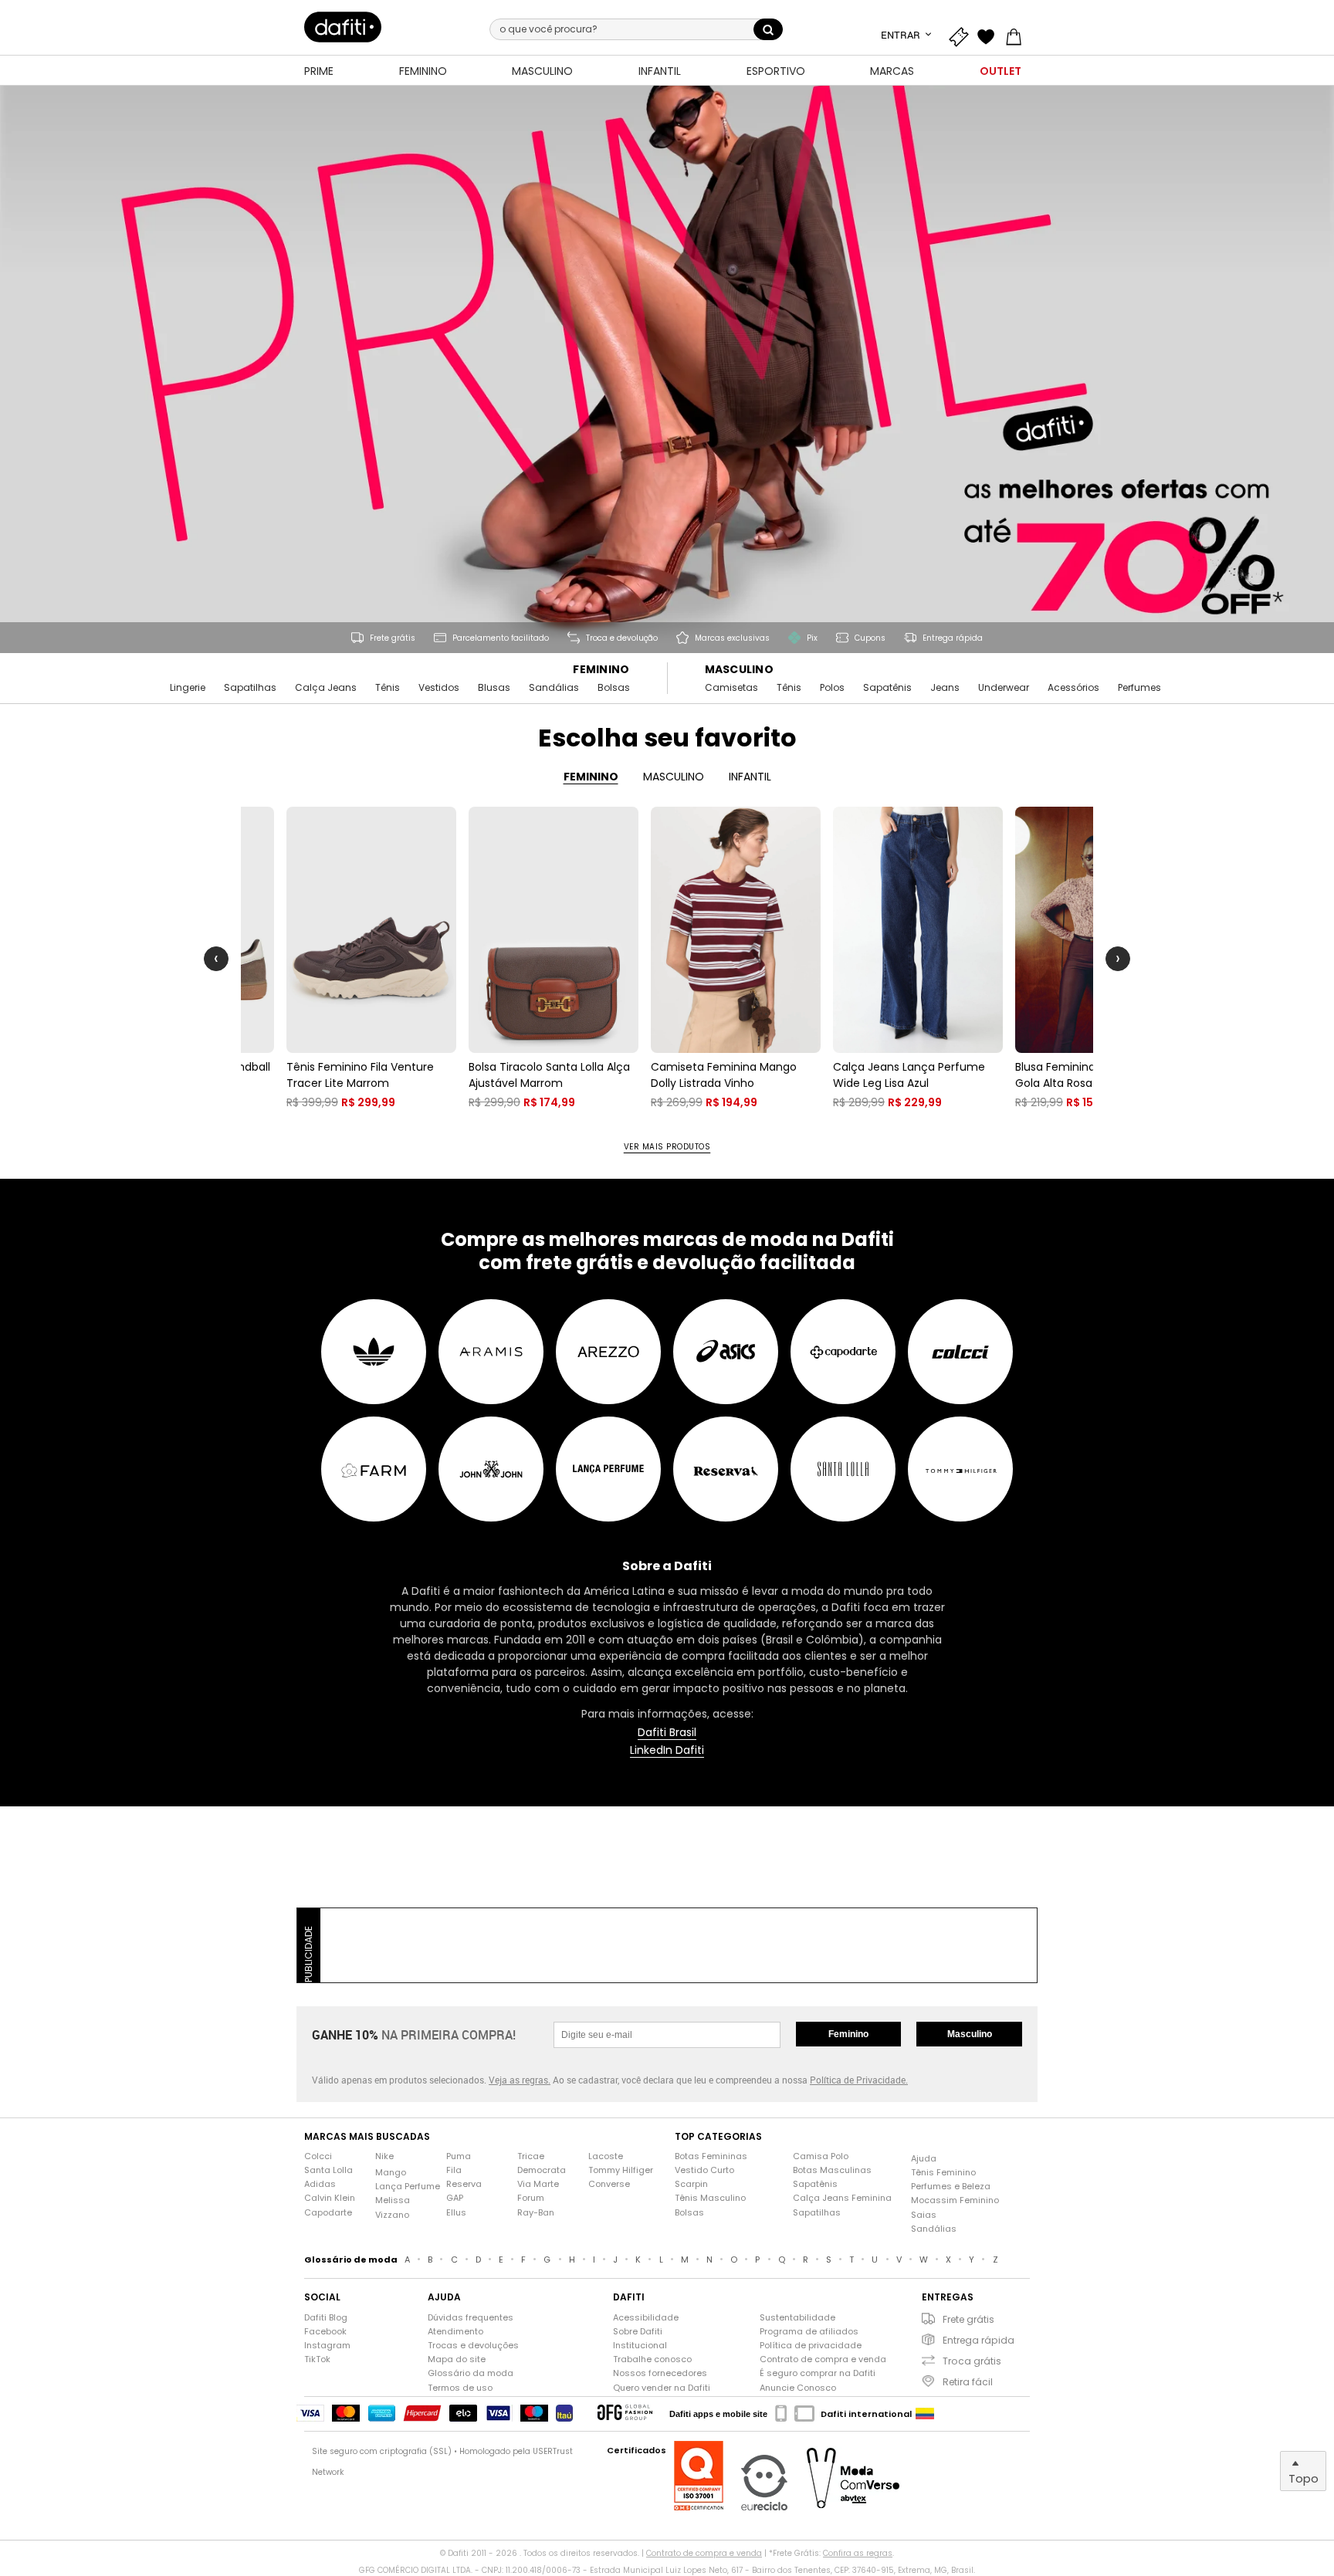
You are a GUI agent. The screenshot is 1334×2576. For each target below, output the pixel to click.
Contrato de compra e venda (823, 2359)
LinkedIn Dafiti (667, 1750)
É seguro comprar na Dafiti (818, 2373)
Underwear (1004, 688)
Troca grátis (972, 2361)
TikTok (317, 2359)
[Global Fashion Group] (625, 2414)
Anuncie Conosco (798, 2388)
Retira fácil (968, 2382)
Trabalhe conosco (652, 2359)
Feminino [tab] (591, 777)
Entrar (902, 35)
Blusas (494, 688)
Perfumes (1139, 688)
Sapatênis (887, 688)
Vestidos (439, 688)
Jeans (945, 688)
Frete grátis (968, 2319)
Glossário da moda (471, 2373)
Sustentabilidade (797, 2318)
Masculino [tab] (674, 777)
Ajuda (924, 2159)
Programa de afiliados (809, 2332)
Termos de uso (460, 2388)
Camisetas (731, 688)
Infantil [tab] (750, 777)
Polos (832, 688)
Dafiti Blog (326, 2318)
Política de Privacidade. (859, 2080)
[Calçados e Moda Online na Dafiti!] (343, 27)
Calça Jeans (326, 688)
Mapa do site (457, 2359)
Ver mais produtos (667, 1147)
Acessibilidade (646, 2318)
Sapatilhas (250, 688)
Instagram (327, 2346)
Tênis (388, 688)
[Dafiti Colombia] (925, 2414)
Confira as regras (858, 2553)
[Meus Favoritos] (990, 35)
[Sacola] (1017, 35)
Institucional (640, 2346)
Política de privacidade (811, 2346)
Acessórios (1073, 688)
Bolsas (614, 688)
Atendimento (455, 2332)
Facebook (325, 2332)
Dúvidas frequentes (471, 2318)
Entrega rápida (978, 2340)
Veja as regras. (520, 2080)
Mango (391, 2173)
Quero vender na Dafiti (662, 2388)
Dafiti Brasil (667, 1733)
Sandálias (554, 688)
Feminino (601, 670)
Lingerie (188, 688)
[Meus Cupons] (962, 35)
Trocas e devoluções (473, 2346)
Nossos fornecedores (660, 2373)
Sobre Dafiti (638, 2332)
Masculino (740, 670)
